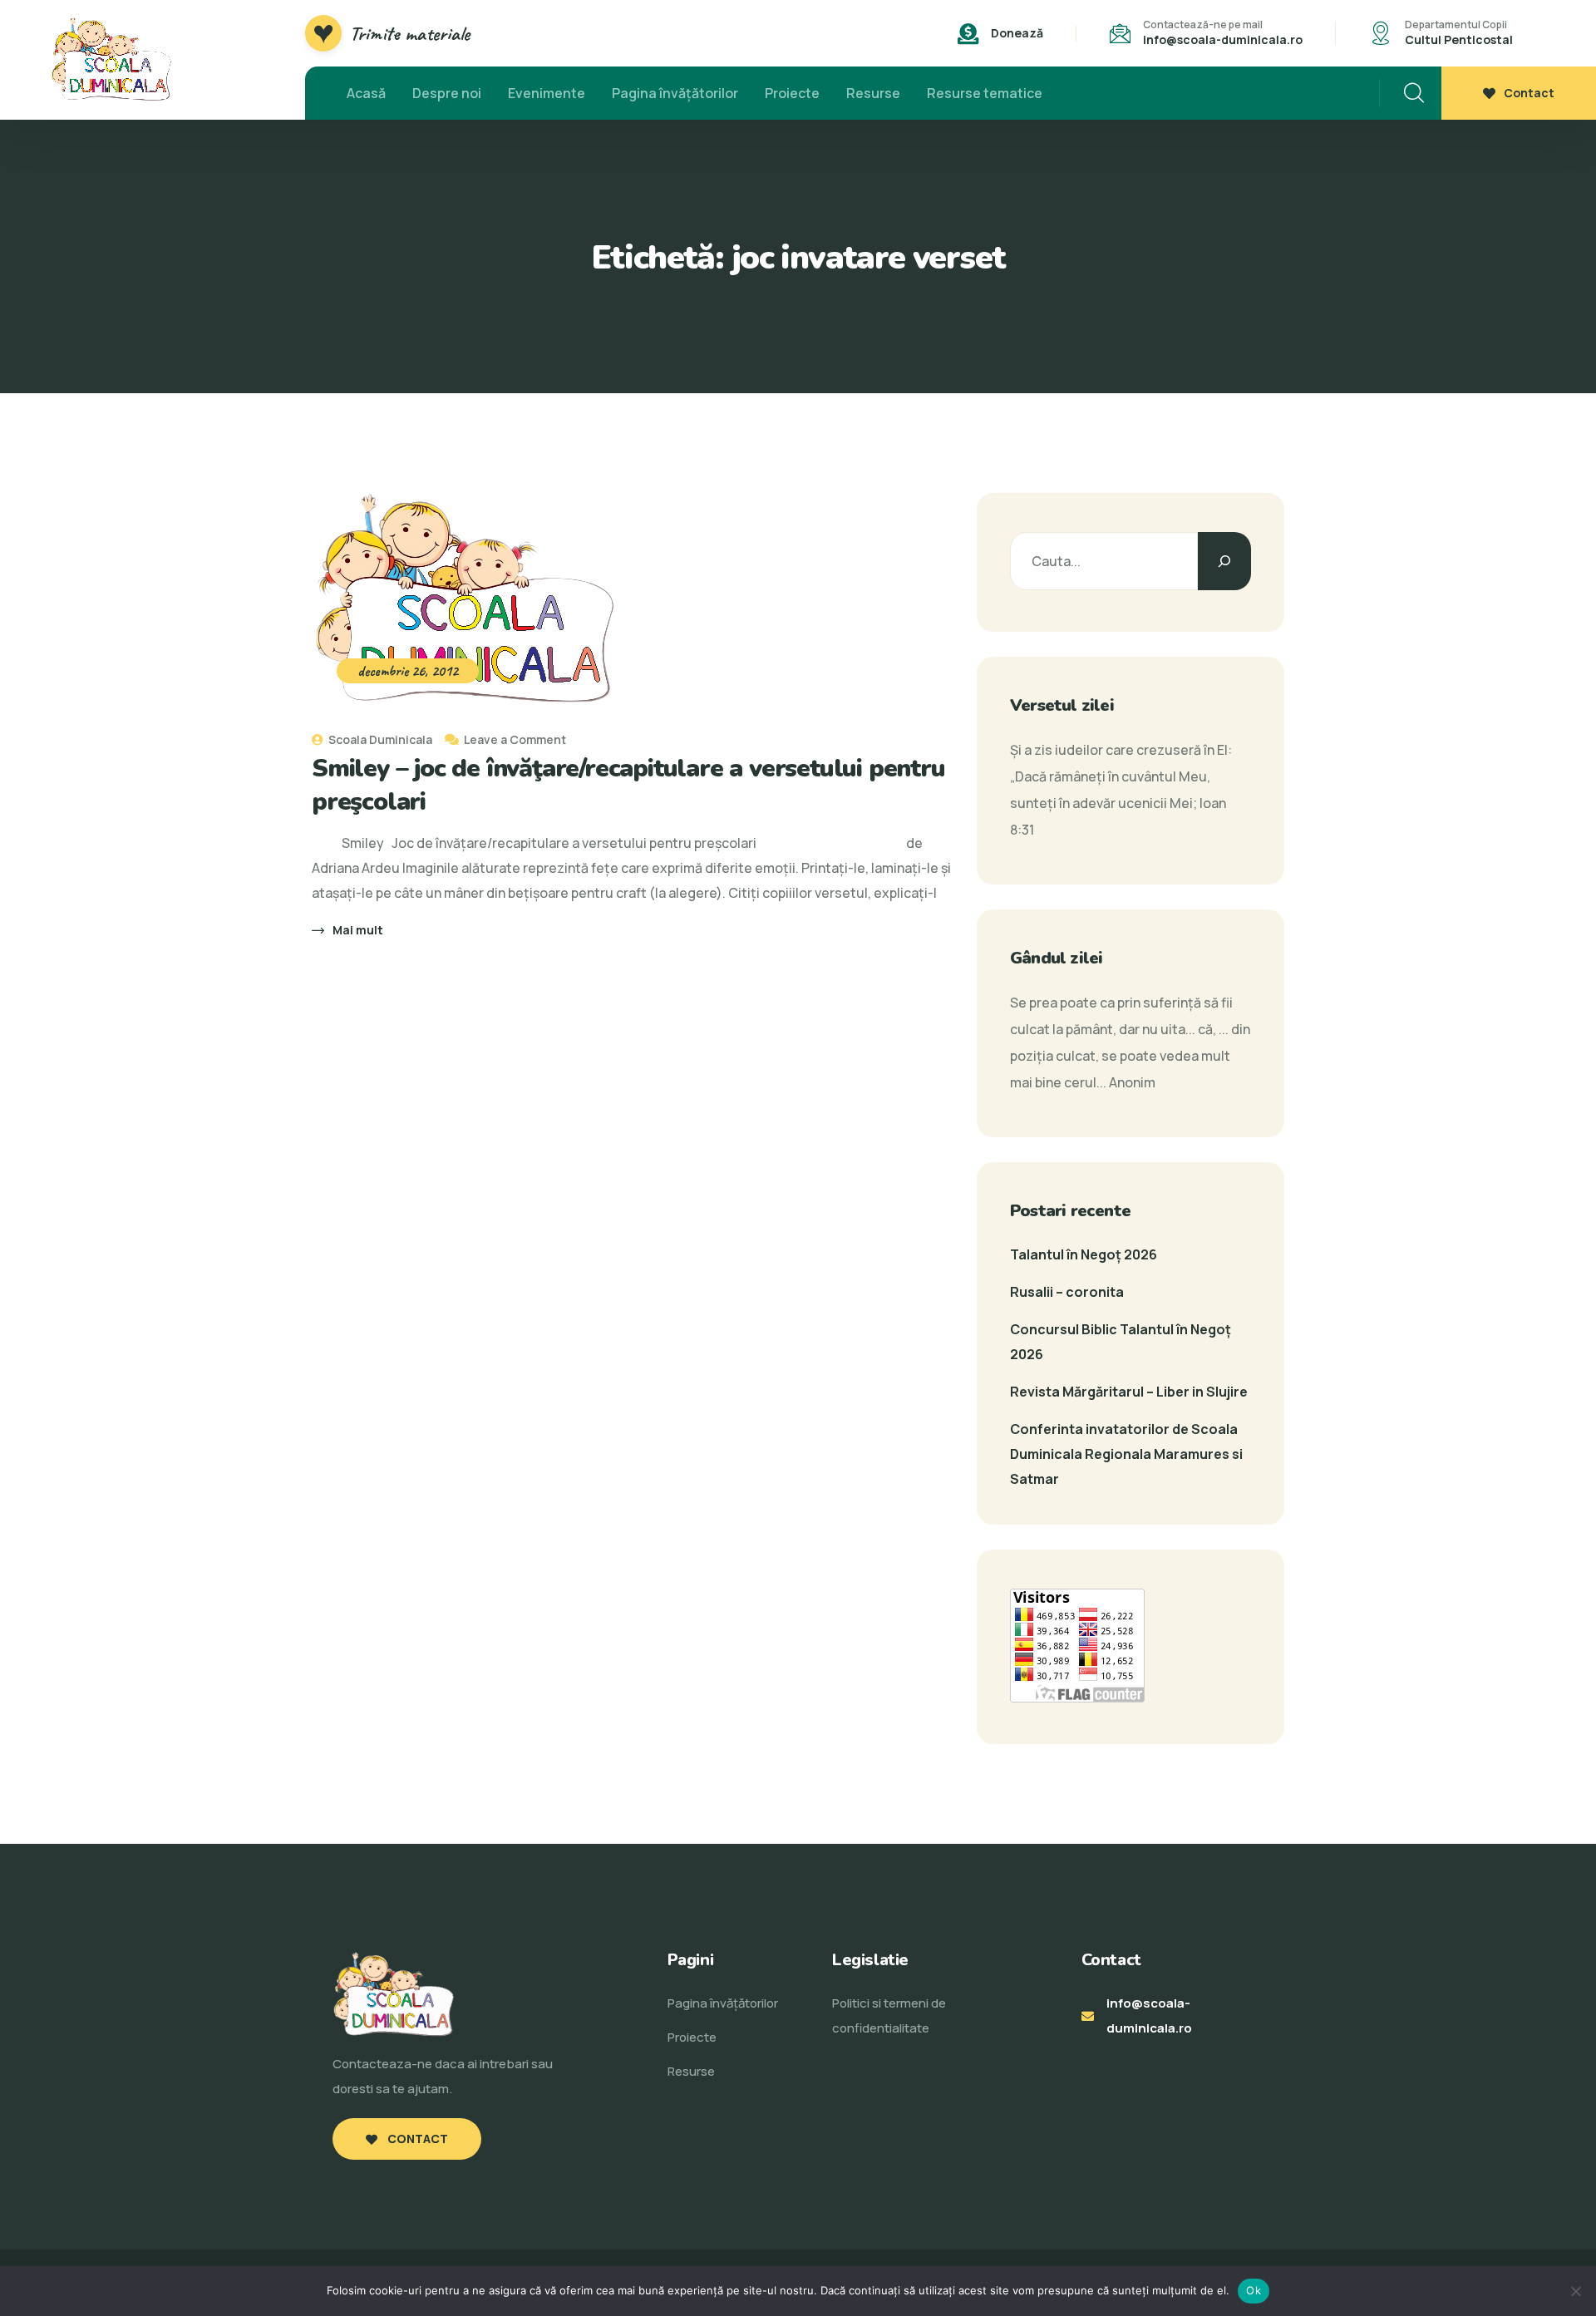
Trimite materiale (410, 33)
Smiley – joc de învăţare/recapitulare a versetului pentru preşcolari (628, 785)
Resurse (873, 93)
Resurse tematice (985, 93)
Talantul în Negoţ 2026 (1084, 1254)
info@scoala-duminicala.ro (1223, 39)
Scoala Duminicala (379, 739)
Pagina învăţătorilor (675, 93)
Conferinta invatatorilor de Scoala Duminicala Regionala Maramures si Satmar (1126, 1454)
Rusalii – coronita (1067, 1292)
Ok (1254, 2290)
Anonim (1132, 1082)
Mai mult (358, 930)
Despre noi (447, 93)
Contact (1529, 93)
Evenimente (547, 93)
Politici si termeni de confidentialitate (889, 2015)
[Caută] (1224, 561)
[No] (1575, 2291)
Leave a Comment (515, 739)
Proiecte (792, 93)
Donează (1017, 33)
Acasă (366, 93)
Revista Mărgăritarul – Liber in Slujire (1129, 1392)
